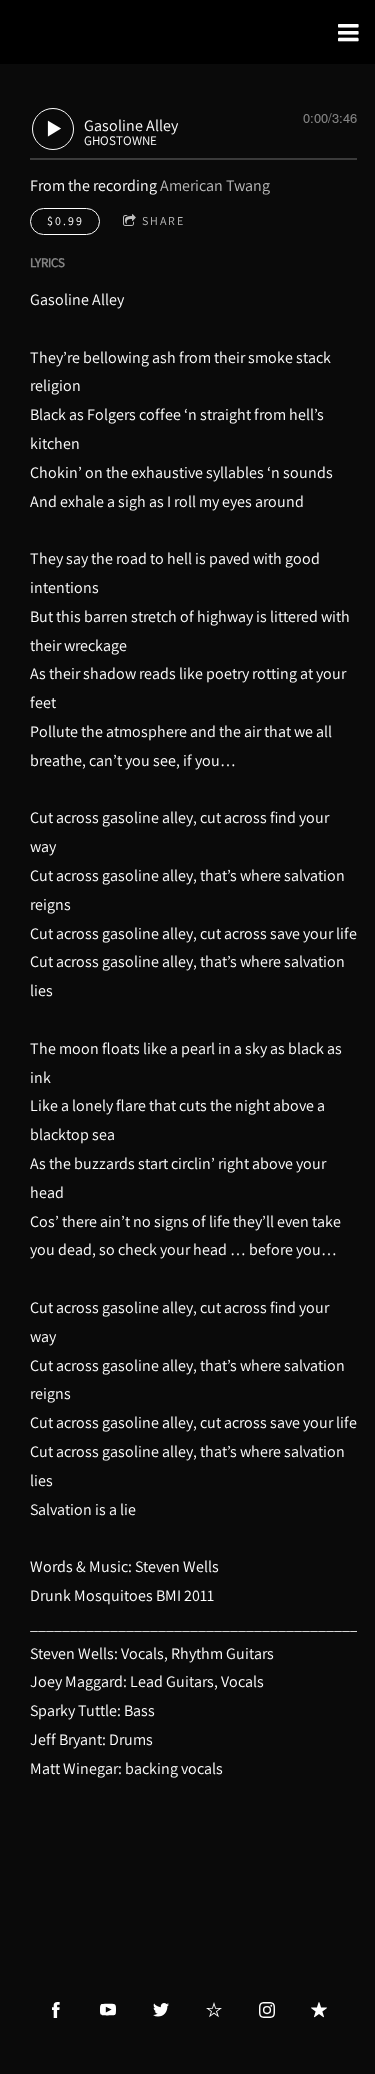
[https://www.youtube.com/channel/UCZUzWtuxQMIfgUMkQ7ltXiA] (108, 2010)
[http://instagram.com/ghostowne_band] (267, 2010)
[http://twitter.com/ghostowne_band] (161, 2010)
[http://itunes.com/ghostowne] (319, 2010)
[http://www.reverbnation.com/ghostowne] (214, 2010)
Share (163, 220)
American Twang (215, 185)
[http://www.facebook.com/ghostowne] (56, 2010)
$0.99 (65, 220)
